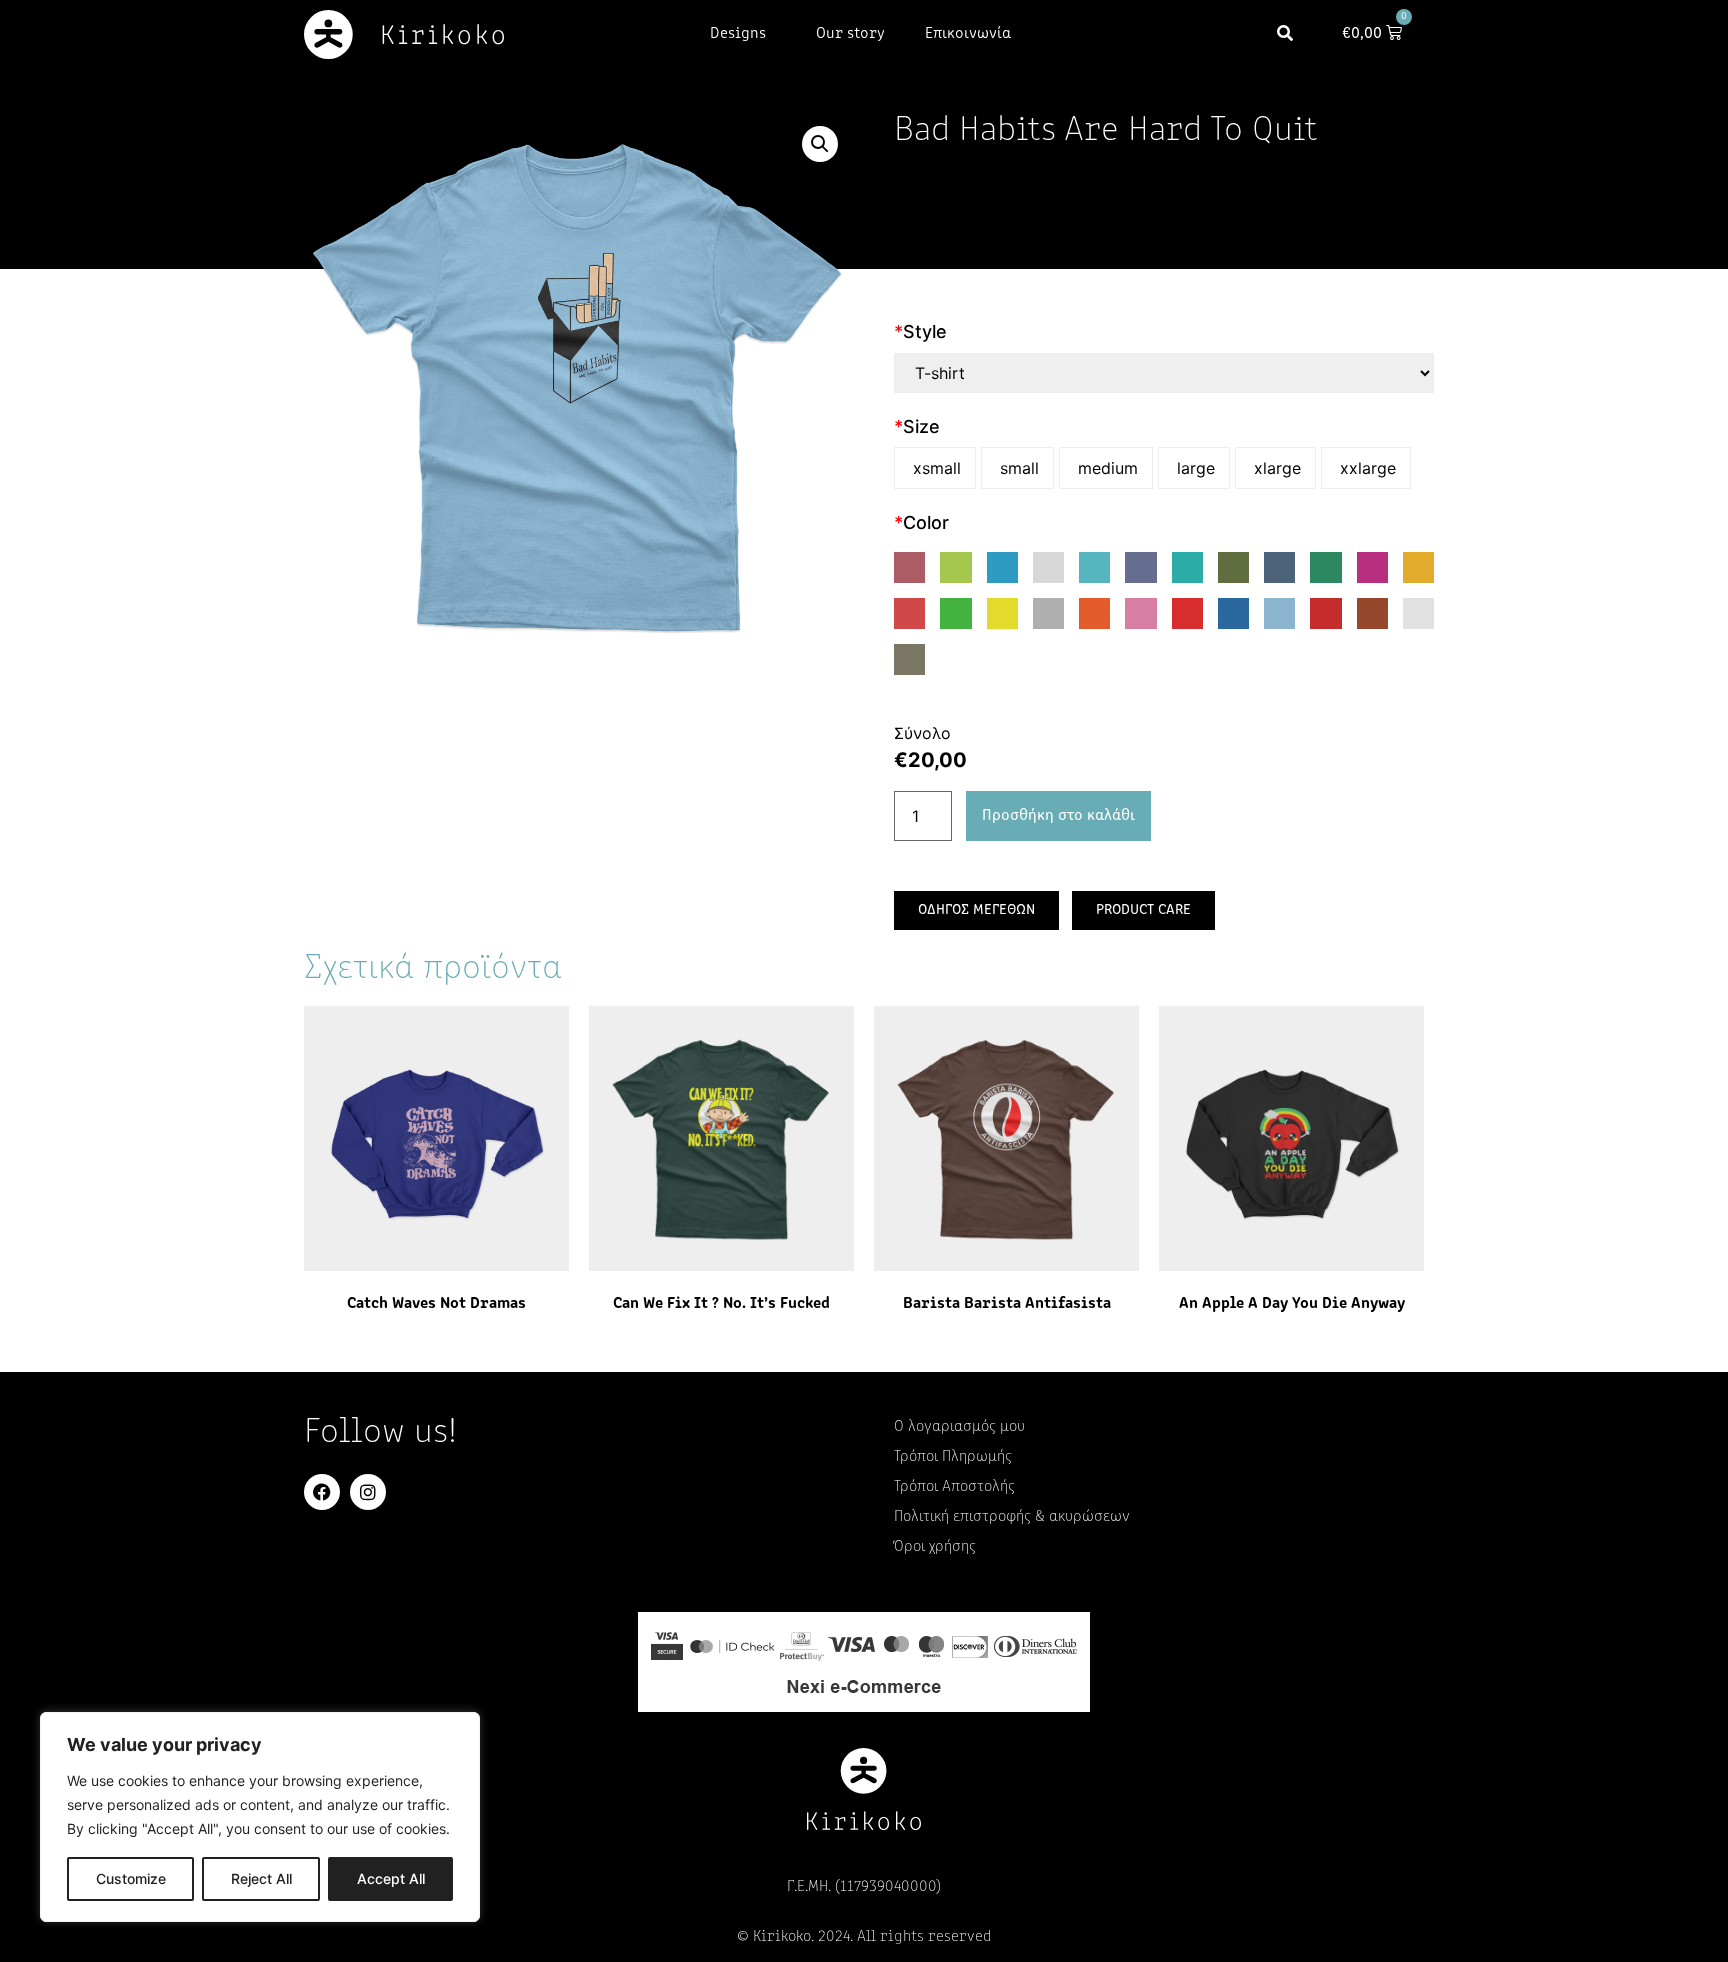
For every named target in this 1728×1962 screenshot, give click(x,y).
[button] (1285, 34)
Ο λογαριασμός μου (959, 1427)
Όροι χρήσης (935, 1547)
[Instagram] (368, 1492)
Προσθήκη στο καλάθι (1058, 816)
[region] (260, 1817)
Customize (131, 1878)
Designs (738, 34)
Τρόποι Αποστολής (954, 1487)
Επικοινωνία (968, 34)
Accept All (391, 1878)
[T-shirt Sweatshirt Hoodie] (1164, 373)
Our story (850, 34)
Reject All (261, 1878)
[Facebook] (322, 1492)
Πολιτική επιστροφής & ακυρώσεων (1012, 1517)
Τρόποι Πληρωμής (953, 1457)
